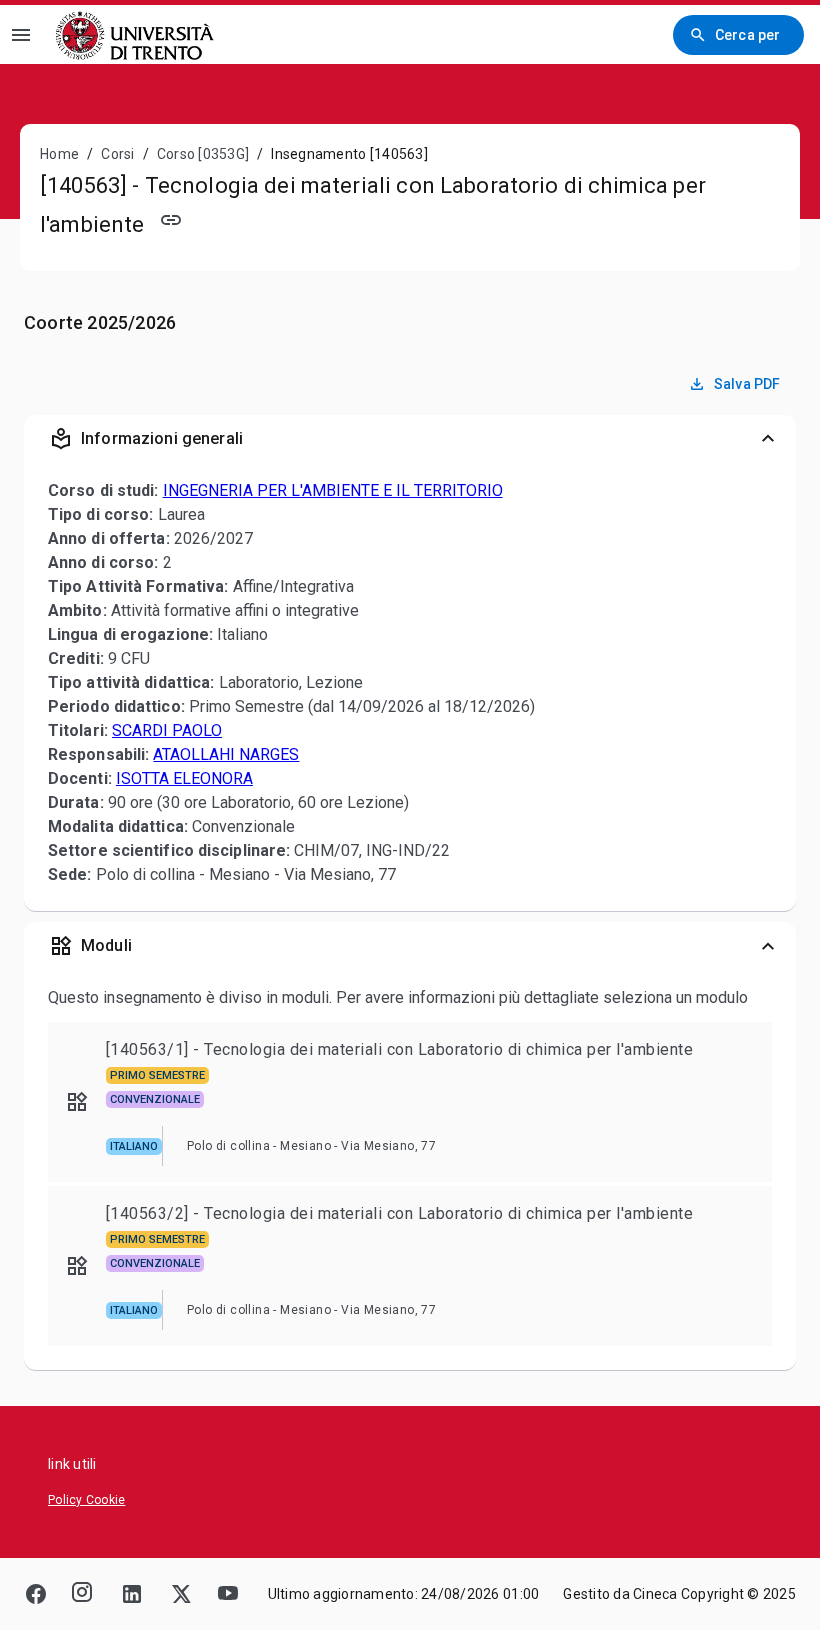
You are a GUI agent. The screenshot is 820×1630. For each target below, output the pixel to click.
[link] (137, 34)
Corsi (117, 154)
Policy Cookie (86, 1500)
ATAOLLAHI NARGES (226, 754)
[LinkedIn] (132, 1594)
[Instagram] (84, 1594)
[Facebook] (36, 1594)
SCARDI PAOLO (167, 730)
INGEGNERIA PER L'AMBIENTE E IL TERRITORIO (333, 490)
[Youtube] (228, 1594)
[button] (410, 439)
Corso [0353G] (203, 154)
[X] (180, 1594)
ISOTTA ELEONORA (184, 778)
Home (59, 154)
